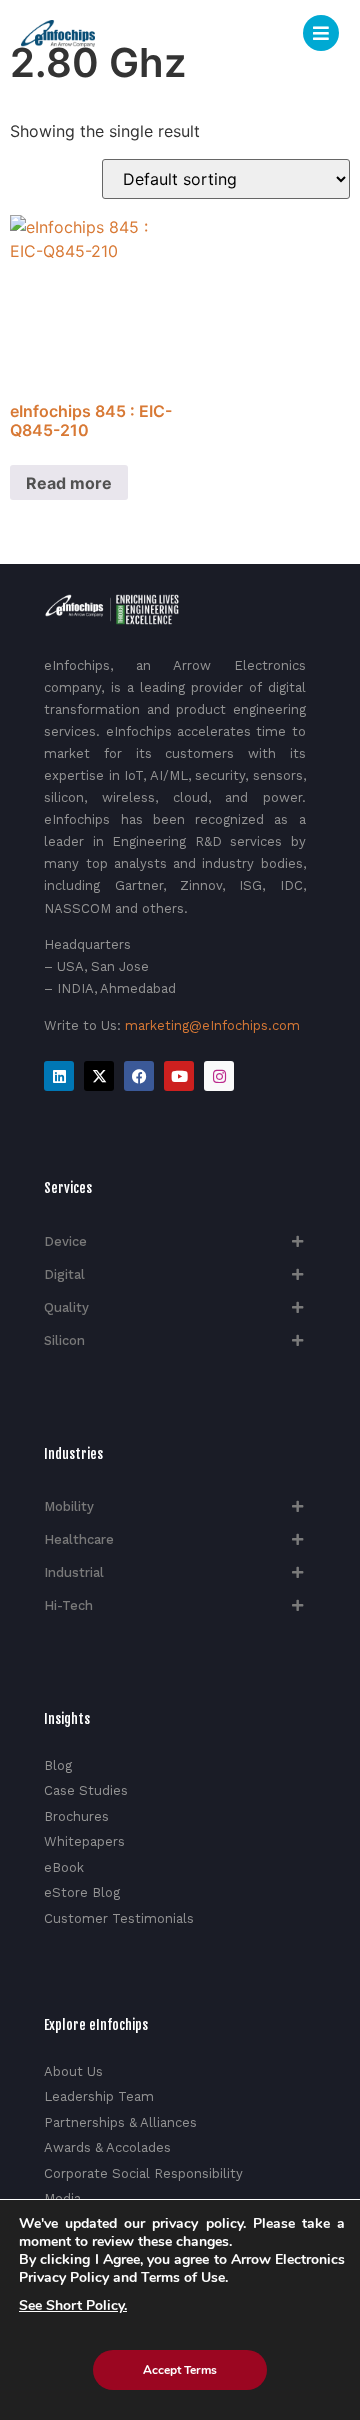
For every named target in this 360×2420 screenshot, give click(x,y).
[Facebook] (139, 1076)
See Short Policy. (73, 2306)
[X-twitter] (99, 1076)
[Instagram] (219, 1076)
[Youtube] (179, 1076)
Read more (69, 483)
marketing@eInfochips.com (212, 1025)
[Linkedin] (59, 1076)
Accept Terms (180, 2370)
